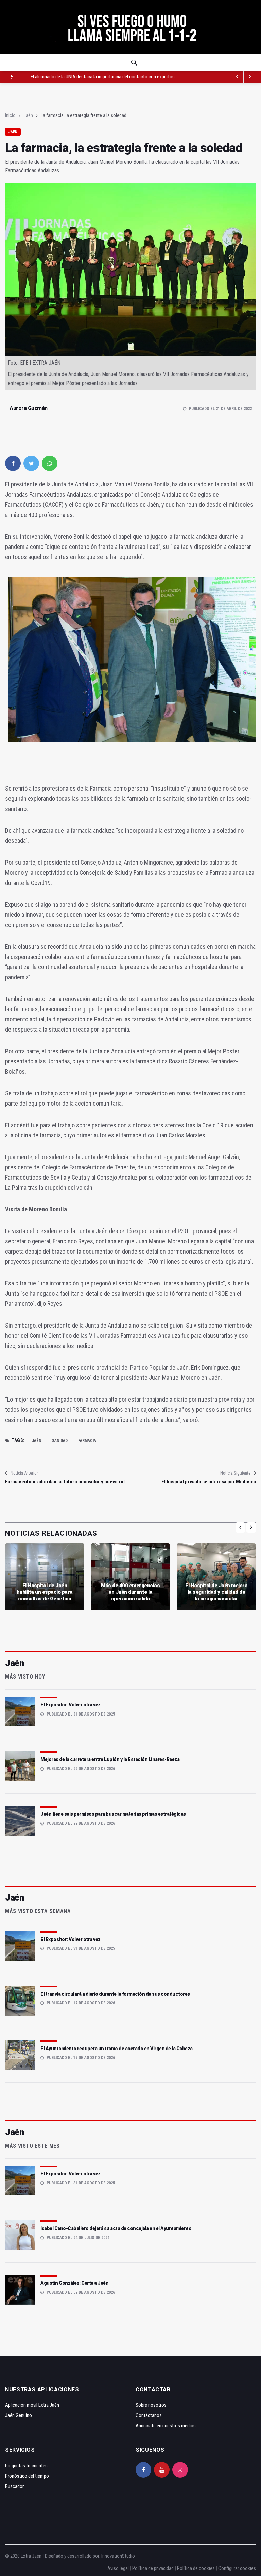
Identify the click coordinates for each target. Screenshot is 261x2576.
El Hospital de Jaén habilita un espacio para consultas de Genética (45, 1592)
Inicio (10, 115)
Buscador (14, 2486)
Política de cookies (196, 2568)
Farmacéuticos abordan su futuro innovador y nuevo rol (65, 1482)
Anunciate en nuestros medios (166, 2426)
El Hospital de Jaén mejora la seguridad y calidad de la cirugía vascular (216, 1592)
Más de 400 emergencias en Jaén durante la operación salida (130, 1592)
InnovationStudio (118, 2556)
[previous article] (250, 77)
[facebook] (13, 463)
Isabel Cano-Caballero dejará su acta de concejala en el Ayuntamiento (116, 2228)
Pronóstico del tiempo (27, 2476)
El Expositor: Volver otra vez (71, 1705)
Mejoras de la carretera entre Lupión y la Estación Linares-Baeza (110, 1759)
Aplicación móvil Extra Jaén (32, 2405)
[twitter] (31, 463)
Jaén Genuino (19, 2415)
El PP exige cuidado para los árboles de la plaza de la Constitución (95, 77)
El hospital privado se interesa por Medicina (209, 1482)
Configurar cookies (237, 2568)
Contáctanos (149, 2415)
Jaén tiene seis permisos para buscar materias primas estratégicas (113, 1814)
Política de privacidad (153, 2568)
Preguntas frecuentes (26, 2466)
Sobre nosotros (151, 2405)
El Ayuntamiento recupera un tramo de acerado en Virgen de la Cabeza (117, 2049)
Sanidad (60, 1441)
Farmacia (87, 1441)
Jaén (28, 115)
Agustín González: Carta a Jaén (74, 2283)
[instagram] (180, 2470)
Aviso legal (118, 2568)
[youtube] (162, 2470)
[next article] (238, 77)
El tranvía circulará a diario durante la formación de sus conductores (115, 1994)
